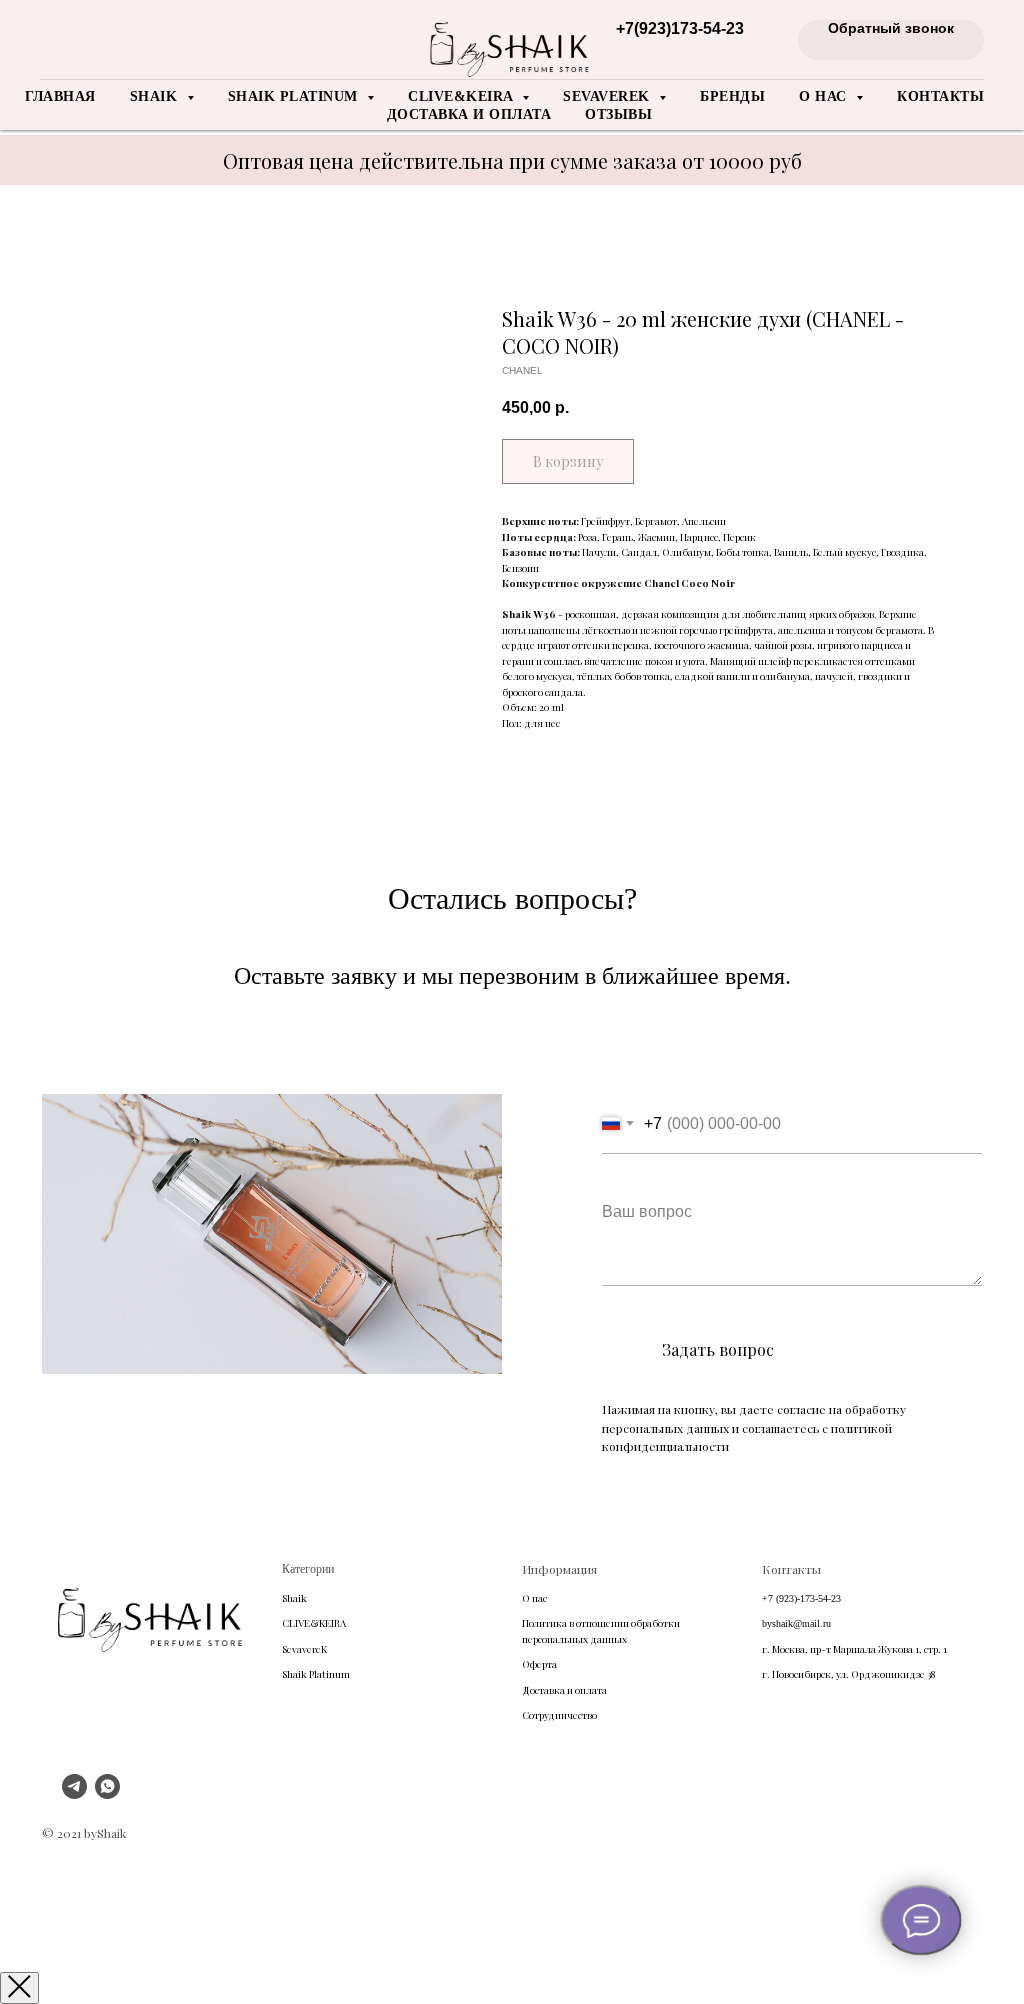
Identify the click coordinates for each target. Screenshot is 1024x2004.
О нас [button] (825, 96)
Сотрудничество (559, 1715)
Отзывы (618, 114)
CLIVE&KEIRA (314, 1623)
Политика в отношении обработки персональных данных (601, 1631)
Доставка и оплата (469, 114)
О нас (534, 1598)
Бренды (732, 96)
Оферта (539, 1664)
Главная (60, 96)
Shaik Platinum (316, 1674)
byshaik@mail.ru (796, 1623)
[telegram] (74, 1793)
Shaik (294, 1598)
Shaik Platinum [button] (295, 96)
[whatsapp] (107, 1793)
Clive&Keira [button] (462, 96)
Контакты (940, 96)
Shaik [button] (156, 96)
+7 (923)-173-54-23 (801, 1598)
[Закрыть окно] (19, 1988)
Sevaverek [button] (608, 96)
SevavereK (304, 1649)
